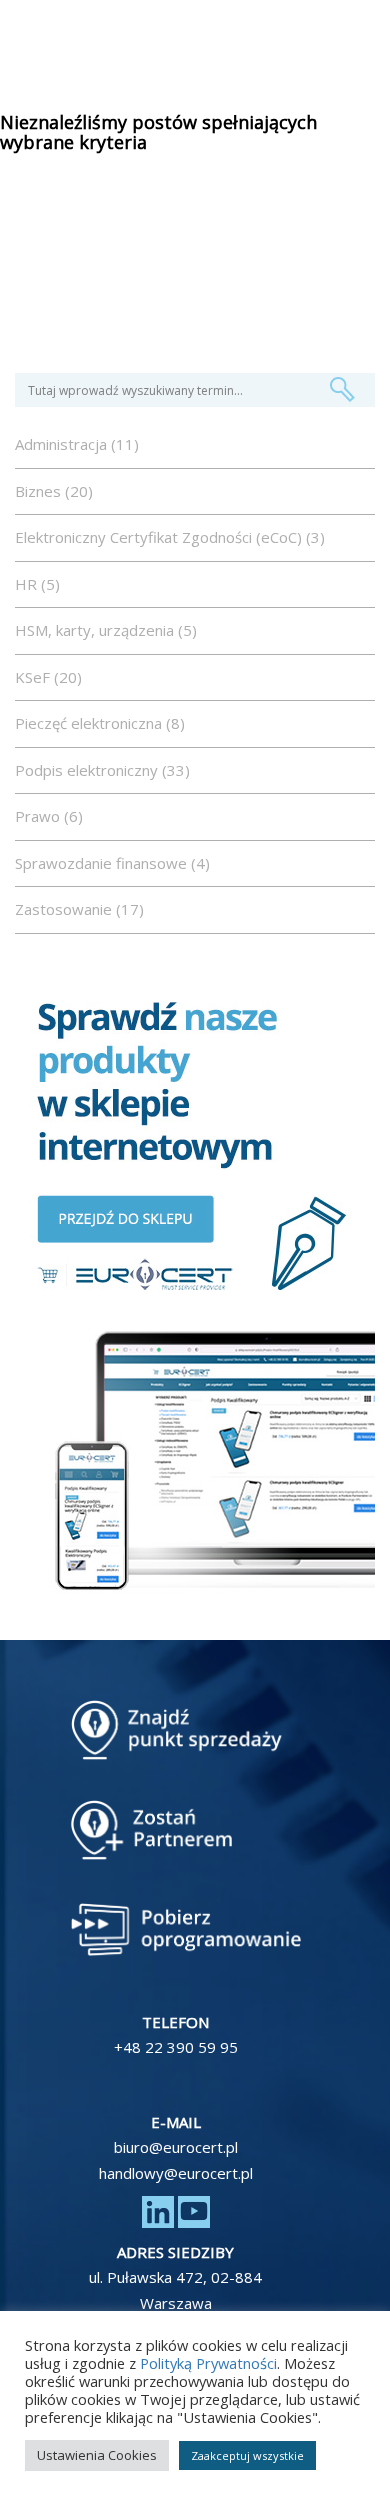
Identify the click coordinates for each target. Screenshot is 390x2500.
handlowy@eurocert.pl (176, 2173)
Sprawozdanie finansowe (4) (112, 863)
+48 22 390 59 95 (176, 2047)
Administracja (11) (77, 444)
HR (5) (37, 584)
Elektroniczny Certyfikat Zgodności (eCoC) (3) (170, 537)
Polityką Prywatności (208, 2363)
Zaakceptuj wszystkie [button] (247, 2455)
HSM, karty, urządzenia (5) (106, 630)
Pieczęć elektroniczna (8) (100, 723)
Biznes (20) (54, 491)
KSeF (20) (48, 677)
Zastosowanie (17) (79, 909)
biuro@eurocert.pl (176, 2147)
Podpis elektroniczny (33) (102, 770)
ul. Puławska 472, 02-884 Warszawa (175, 2290)
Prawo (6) (49, 816)
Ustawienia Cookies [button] (97, 2455)
